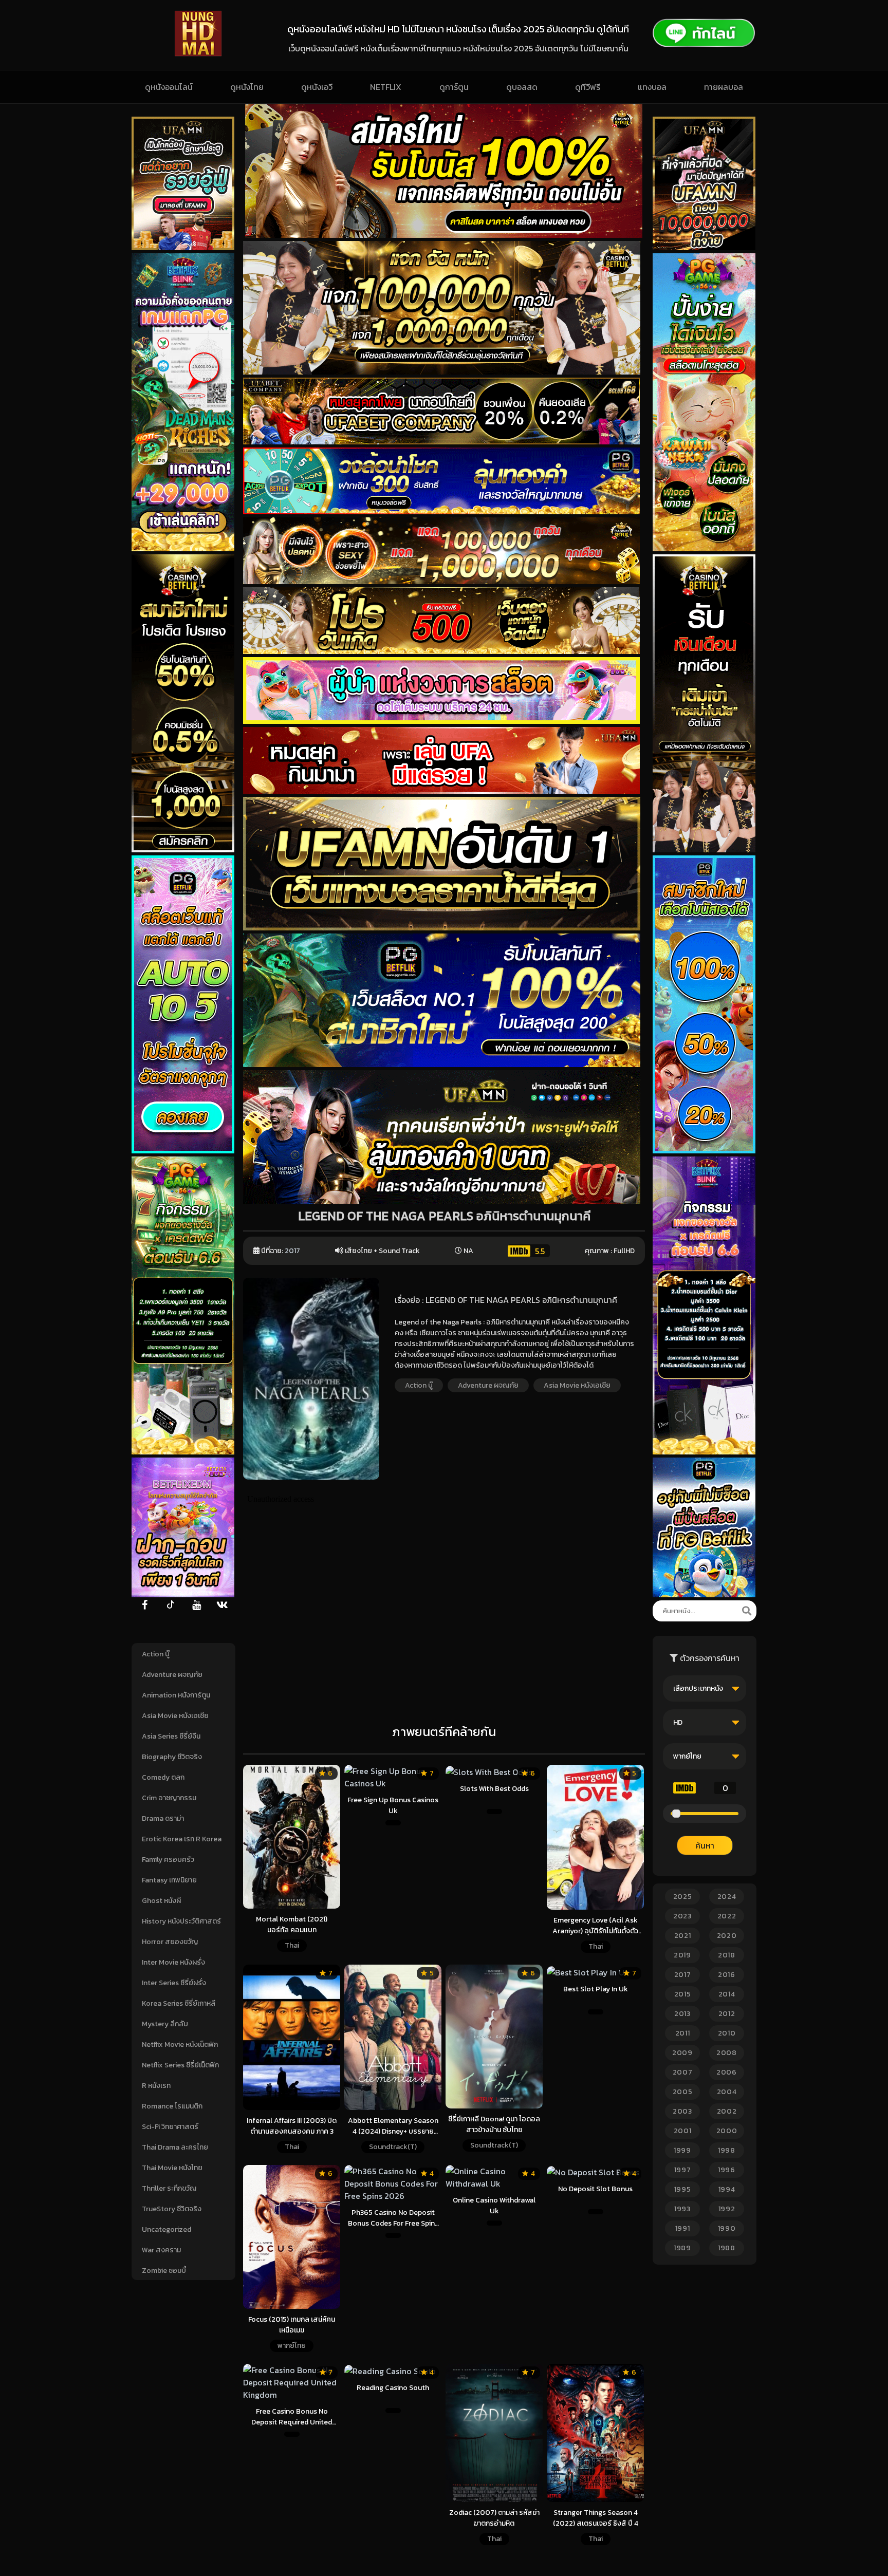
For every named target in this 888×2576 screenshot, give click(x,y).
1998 (727, 2150)
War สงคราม (161, 2250)
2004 (727, 2092)
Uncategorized (166, 2229)
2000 (727, 2131)
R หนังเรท (156, 2086)
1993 (682, 2209)
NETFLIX (386, 87)
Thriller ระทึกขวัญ (169, 2188)
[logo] (198, 53)
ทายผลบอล (724, 87)
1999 (682, 2150)
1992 (727, 2209)
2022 (727, 1916)
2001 (683, 2131)
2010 (727, 2033)
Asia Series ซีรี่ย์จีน (171, 1736)
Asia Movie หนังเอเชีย (175, 1716)
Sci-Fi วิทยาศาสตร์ (170, 2127)
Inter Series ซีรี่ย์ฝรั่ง (174, 1983)
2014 (727, 1994)
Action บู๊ (156, 1654)
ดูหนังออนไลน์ (169, 87)
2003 (682, 2111)
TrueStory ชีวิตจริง (172, 2209)
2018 (727, 1955)
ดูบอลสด (522, 87)
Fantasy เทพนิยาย (169, 1880)
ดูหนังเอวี (317, 87)
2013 (682, 2014)
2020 (727, 1936)
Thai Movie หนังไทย (172, 2168)
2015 (683, 1994)
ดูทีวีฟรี (588, 87)
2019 (682, 1955)
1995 (683, 2189)
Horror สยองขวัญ (170, 1942)
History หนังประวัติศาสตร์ (181, 1921)
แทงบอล (652, 87)
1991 (683, 2228)
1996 (727, 2170)
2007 (683, 2072)
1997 (683, 2170)
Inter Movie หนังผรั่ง (173, 1962)
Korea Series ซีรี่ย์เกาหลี (179, 2003)
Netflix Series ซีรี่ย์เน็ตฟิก (180, 2065)
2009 (682, 2053)
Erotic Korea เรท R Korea (182, 1839)
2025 (683, 1897)
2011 (683, 2033)
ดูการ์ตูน (454, 87)
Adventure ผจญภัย (172, 1675)
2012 (727, 2014)
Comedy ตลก (163, 1777)
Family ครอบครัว (168, 1860)
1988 (727, 2248)
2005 (683, 2092)
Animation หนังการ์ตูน (176, 1695)
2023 (682, 1916)
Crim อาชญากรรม (169, 1798)
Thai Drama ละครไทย (175, 2147)
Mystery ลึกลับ (165, 2024)
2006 (727, 2072)
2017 (292, 1251)
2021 (683, 1936)
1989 (682, 2248)
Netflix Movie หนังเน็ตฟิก (180, 2045)
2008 (727, 2053)
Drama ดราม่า (163, 1818)
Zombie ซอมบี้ (164, 2271)
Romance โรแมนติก (172, 2106)
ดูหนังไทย (247, 87)
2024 (727, 1897)
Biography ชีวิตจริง (172, 1757)
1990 (727, 2228)
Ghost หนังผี (161, 1901)
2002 (727, 2111)
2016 (727, 1975)
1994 (727, 2189)
